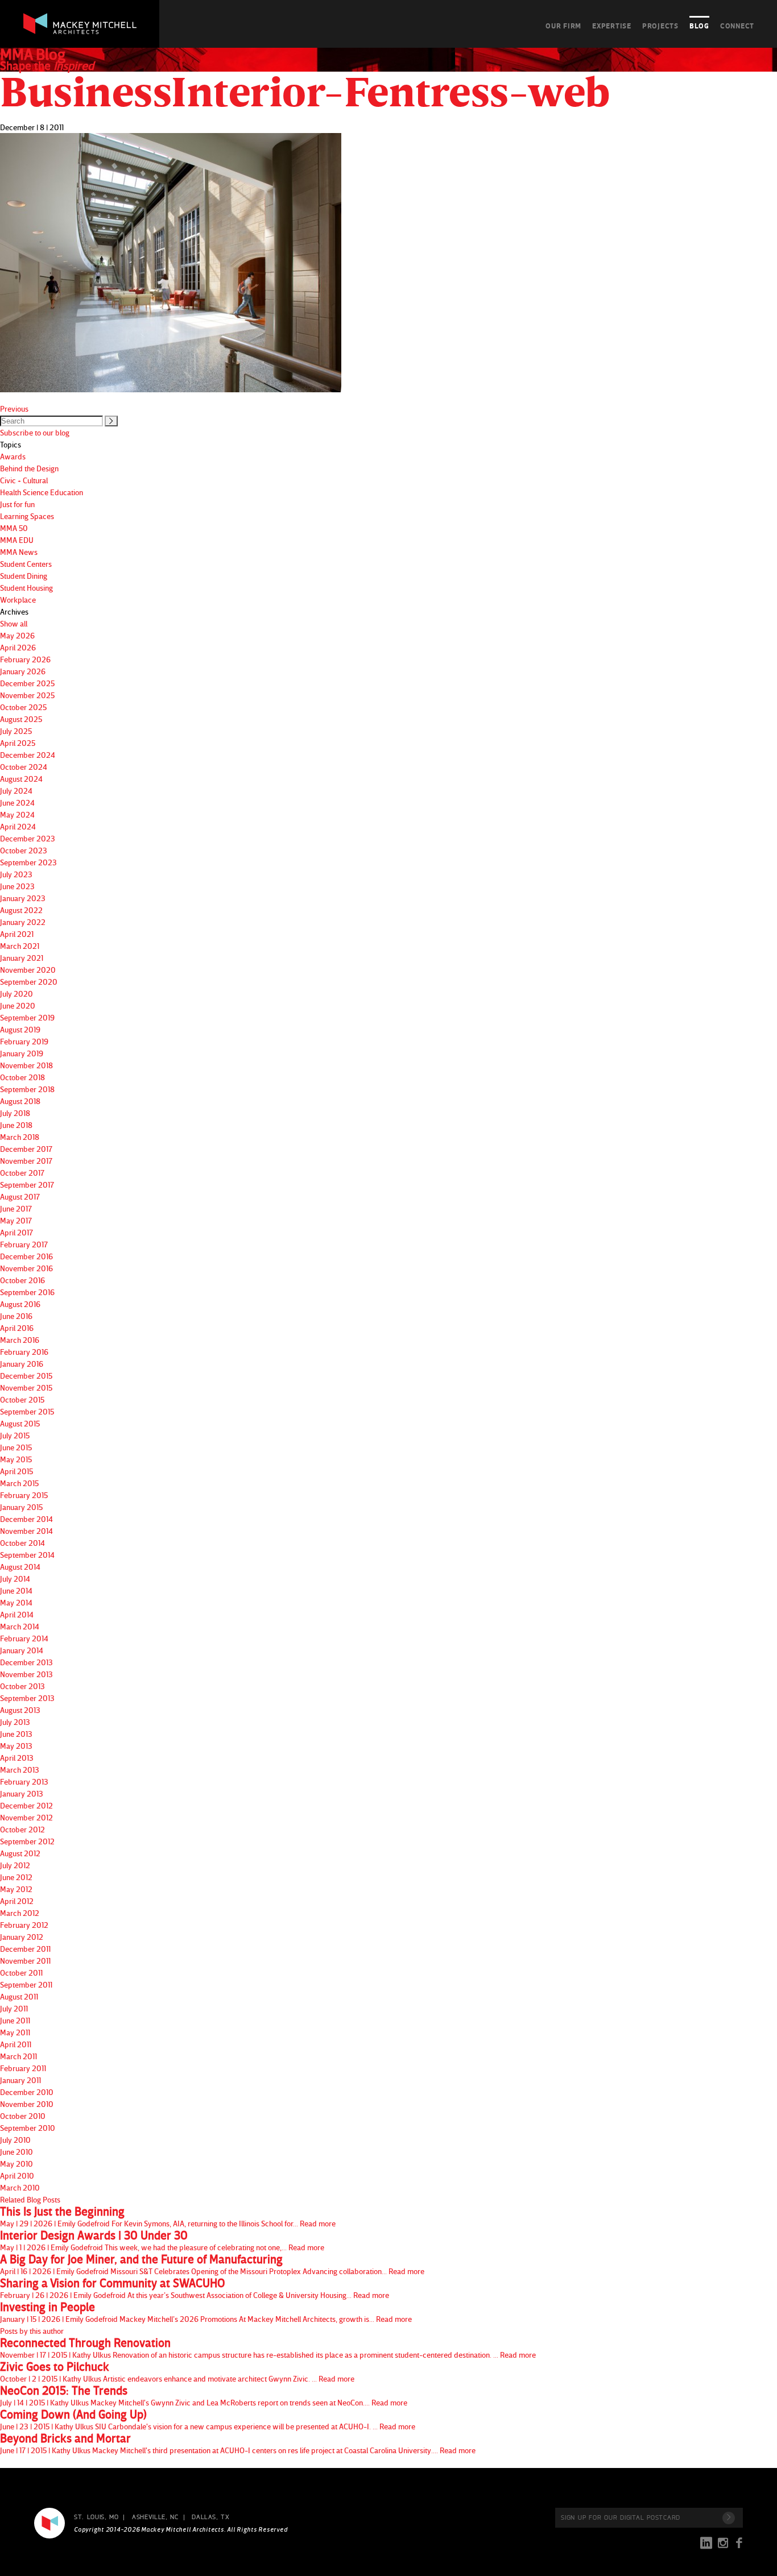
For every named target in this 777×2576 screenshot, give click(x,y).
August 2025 (21, 719)
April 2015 (16, 1471)
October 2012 (22, 1829)
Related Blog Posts (30, 2199)
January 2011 (20, 2080)
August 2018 (20, 1101)
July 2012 (15, 1865)
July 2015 (15, 1435)
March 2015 (19, 1483)
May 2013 (16, 1746)
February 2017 (24, 1244)
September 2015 (27, 1411)
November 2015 (26, 1387)
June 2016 (16, 1316)
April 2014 (17, 1614)
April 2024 (18, 826)
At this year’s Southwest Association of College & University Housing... (195, 2288)
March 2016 (20, 1340)
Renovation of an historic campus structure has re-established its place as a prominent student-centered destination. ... (268, 2348)
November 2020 (28, 970)
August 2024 (21, 779)
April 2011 (16, 2044)
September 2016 (27, 1292)
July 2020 (16, 994)
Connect (737, 26)
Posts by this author (32, 2331)
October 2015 (22, 1399)
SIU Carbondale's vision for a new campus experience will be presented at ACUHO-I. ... (208, 2420)
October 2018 (22, 1077)
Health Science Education (42, 492)
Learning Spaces (27, 516)
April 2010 (17, 2175)
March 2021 (20, 946)
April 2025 (18, 743)
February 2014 (24, 1638)
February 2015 (24, 1495)
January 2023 (23, 898)
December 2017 (26, 1149)
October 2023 (24, 850)
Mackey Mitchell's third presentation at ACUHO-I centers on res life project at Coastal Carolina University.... (238, 2444)
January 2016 (22, 1364)
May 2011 (15, 2032)
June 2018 (16, 1125)
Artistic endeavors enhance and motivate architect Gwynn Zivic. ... (177, 2372)
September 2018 (27, 1089)
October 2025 (23, 707)
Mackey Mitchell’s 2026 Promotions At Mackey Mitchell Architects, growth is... (206, 2312)
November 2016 (26, 1268)
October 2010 (23, 2116)
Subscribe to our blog (35, 432)
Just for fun (17, 504)
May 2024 (17, 814)
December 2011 (25, 1949)
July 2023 (16, 874)
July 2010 (15, 2140)
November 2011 (25, 1961)
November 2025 (27, 695)
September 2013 (27, 1698)
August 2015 (20, 1423)
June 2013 (16, 1734)
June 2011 (15, 2020)
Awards (13, 456)
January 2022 (23, 922)
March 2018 (20, 1137)
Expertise (612, 26)
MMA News (19, 552)
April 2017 (16, 1232)
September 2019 (27, 1017)
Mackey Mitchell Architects (49, 2523)
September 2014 (27, 1555)
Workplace (18, 600)
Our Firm (563, 26)
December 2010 (27, 2092)
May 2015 (16, 1459)
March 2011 (18, 2056)
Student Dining (24, 576)
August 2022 (21, 910)
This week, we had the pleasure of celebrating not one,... (162, 2241)
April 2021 (17, 934)
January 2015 (21, 1507)
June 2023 (17, 886)
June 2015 (16, 1447)
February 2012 (24, 1925)
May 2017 (16, 1220)
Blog (699, 26)
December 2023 (28, 838)
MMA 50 (14, 528)
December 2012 (26, 1805)
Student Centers (26, 564)
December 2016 (26, 1256)
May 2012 (16, 1889)
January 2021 (22, 958)
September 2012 (27, 1841)
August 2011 (19, 1996)
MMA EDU (17, 540)
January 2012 (22, 1937)
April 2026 (18, 647)
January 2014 (22, 1650)
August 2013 (20, 1710)
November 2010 (27, 2104)
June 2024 (17, 802)
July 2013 (15, 1722)
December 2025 (27, 683)
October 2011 (21, 1973)
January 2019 (22, 1053)
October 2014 (22, 1543)
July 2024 (16, 791)
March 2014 (20, 1626)
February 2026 (25, 659)
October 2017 (22, 1173)
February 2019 (24, 1041)
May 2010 (16, 2164)
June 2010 (16, 2152)
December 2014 (26, 1519)
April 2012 (17, 1901)
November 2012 (26, 1817)
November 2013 (26, 1674)
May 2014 (16, 1602)
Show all (14, 623)
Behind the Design (29, 468)
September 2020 (29, 982)
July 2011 (14, 2008)
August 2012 (20, 1853)
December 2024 (28, 755)
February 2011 (23, 2068)
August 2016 (20, 1304)
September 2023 (28, 862)
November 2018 (26, 1065)
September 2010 (28, 2128)
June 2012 (16, 1877)
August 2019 (20, 1029)
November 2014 (26, 1531)
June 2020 (18, 1005)
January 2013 (22, 1793)
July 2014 (15, 1579)
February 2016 (24, 1352)
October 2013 (22, 1686)
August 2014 (20, 1567)
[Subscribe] (729, 2518)
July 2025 (16, 731)
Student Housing (26, 588)
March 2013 (20, 1770)
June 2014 (16, 1590)
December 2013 (26, 1662)
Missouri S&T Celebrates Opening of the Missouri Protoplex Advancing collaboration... (212, 2264)
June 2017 (16, 1208)
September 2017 (27, 1185)
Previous (14, 408)
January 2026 (23, 671)
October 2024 (24, 767)
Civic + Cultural (24, 480)
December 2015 (26, 1376)
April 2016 (17, 1328)
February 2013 (24, 1781)
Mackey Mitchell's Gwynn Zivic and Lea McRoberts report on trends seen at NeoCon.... (204, 2396)
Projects (660, 26)
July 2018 (15, 1113)
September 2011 (26, 1984)
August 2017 (20, 1196)
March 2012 (20, 1913)
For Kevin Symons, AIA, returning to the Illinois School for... (168, 2217)
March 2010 (20, 2187)
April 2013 (17, 1758)
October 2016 (22, 1280)
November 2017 (26, 1161)
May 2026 (17, 635)
